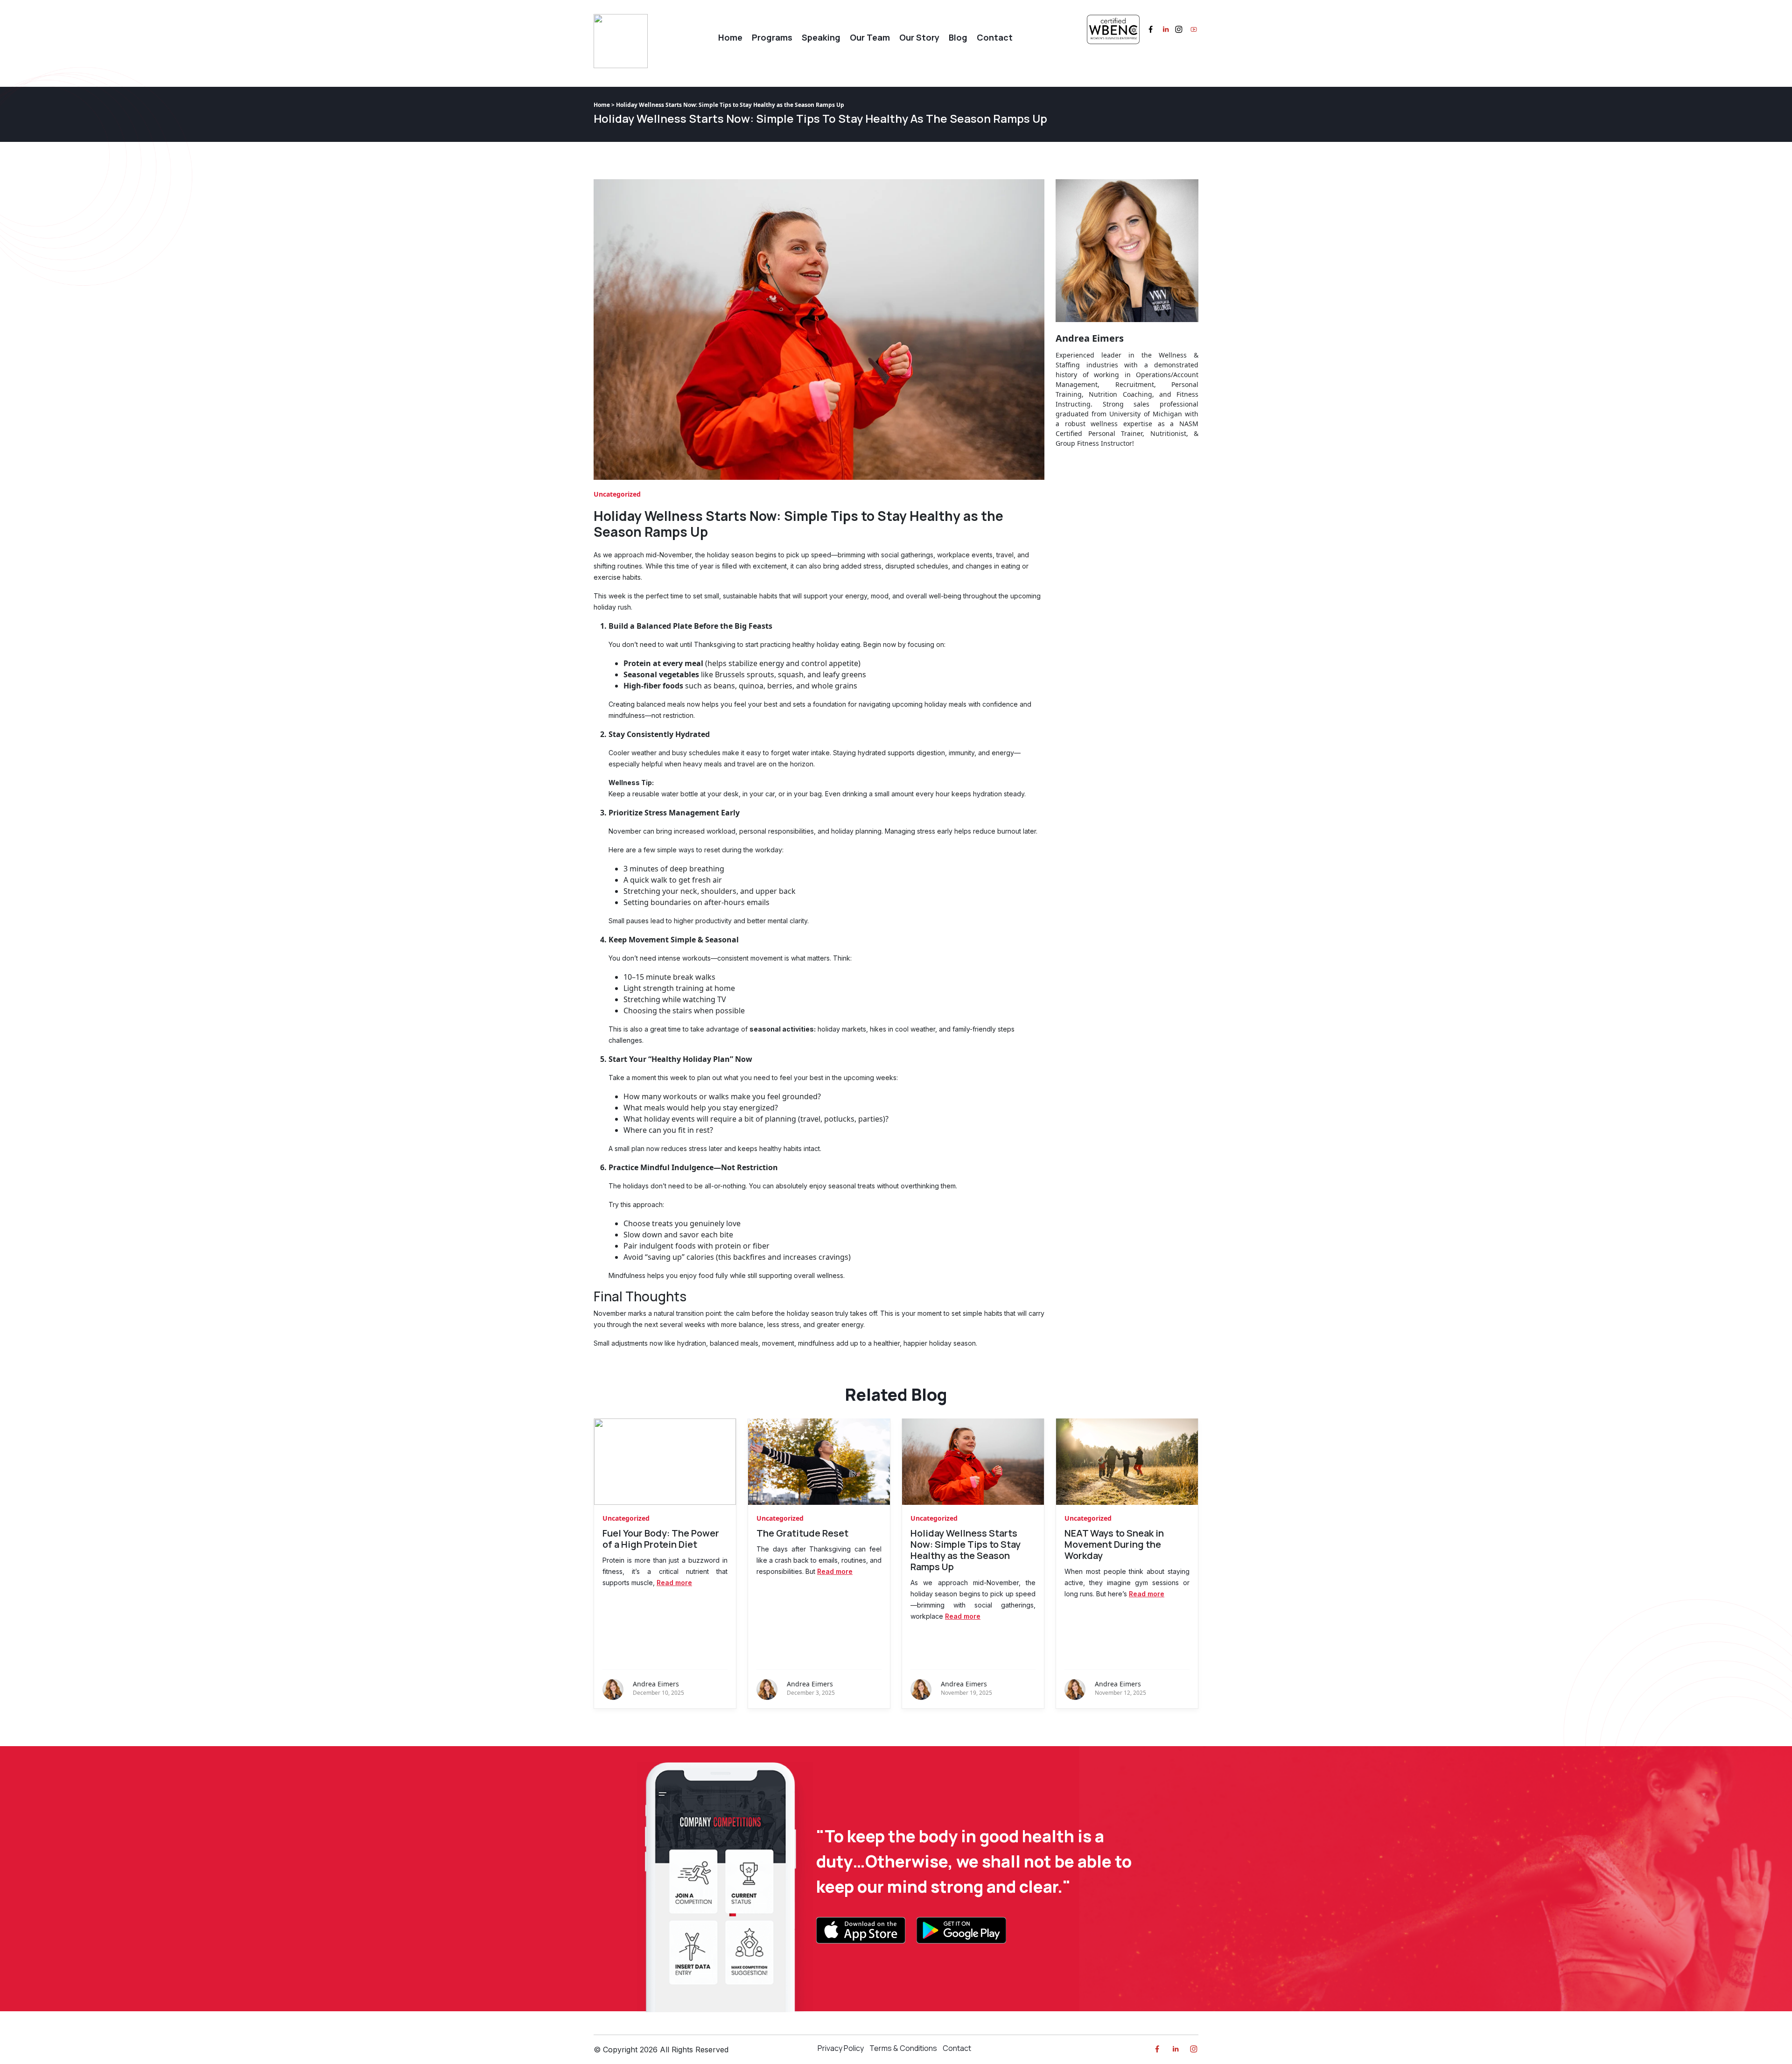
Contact (995, 37)
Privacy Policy (841, 2048)
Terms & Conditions (903, 2048)
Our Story (919, 37)
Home (730, 37)
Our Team (870, 37)
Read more (674, 1583)
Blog (958, 37)
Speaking (821, 37)
